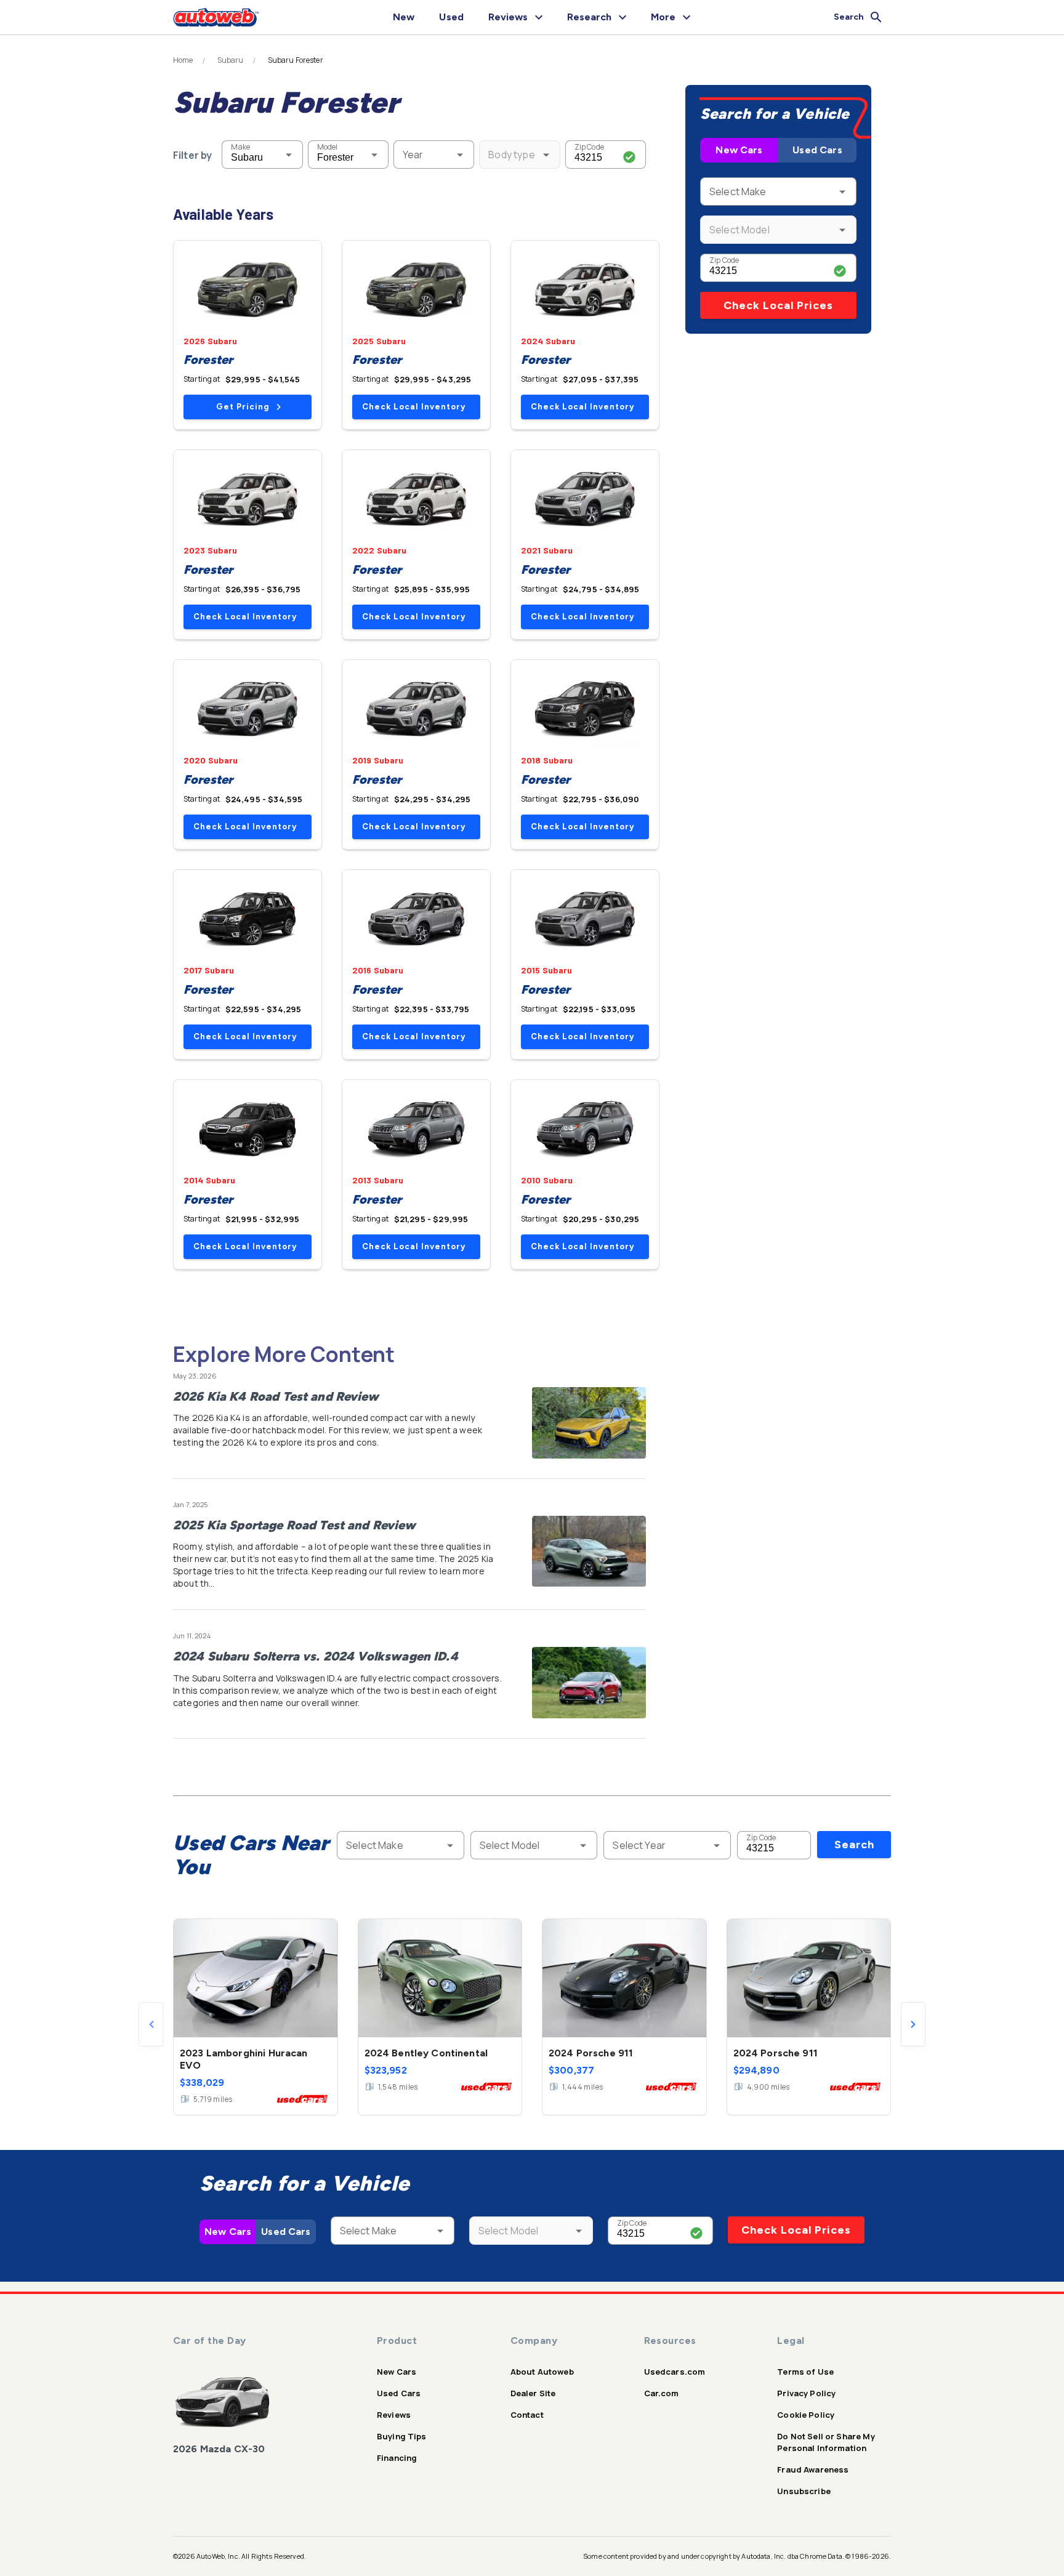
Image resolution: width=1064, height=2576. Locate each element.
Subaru (231, 60)
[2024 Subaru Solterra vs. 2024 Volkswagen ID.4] (589, 1683)
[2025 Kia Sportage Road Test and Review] (589, 1552)
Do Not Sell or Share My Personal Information (826, 2442)
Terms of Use (805, 2372)
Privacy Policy (806, 2393)
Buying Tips (402, 2436)
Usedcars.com (675, 2372)
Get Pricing (243, 407)
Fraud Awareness (813, 2469)
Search (854, 1845)
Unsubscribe (804, 2491)
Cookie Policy (806, 2415)
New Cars (739, 150)
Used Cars (817, 150)
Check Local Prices (778, 305)
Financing (397, 2458)
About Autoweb (542, 2372)
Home (183, 60)
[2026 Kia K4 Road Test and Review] (589, 1423)
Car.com (662, 2393)
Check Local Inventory (414, 407)
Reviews (394, 2415)
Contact (527, 2415)
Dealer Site (533, 2393)
